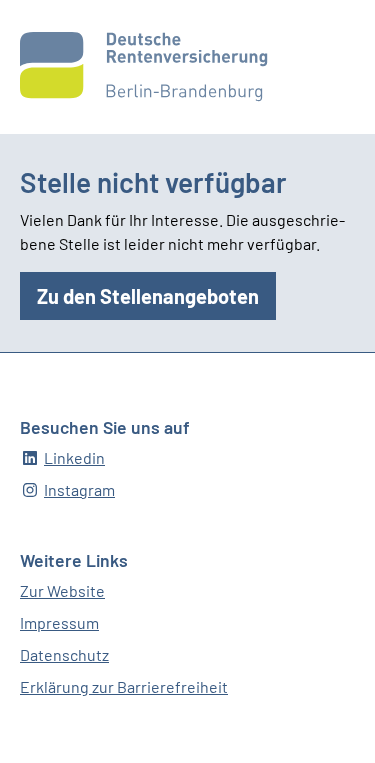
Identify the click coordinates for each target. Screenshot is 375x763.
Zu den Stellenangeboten (148, 296)
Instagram (79, 489)
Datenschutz (64, 654)
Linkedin (74, 457)
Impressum (59, 622)
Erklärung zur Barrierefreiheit (124, 686)
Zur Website (62, 590)
